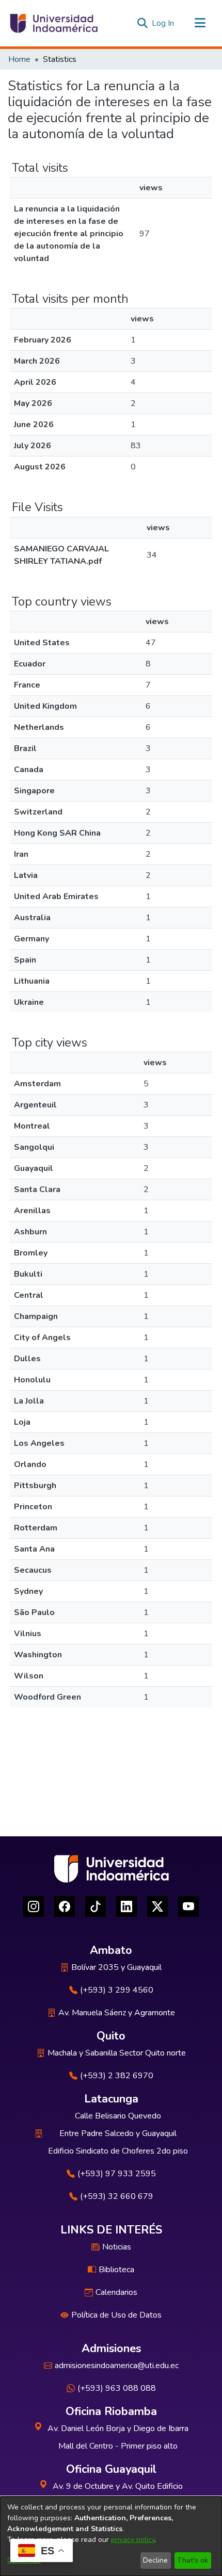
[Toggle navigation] (200, 23)
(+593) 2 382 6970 (117, 2076)
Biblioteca (116, 2270)
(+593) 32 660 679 (117, 2196)
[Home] (53, 23)
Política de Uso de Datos (116, 2315)
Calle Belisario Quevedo (118, 2116)
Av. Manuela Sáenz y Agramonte (117, 2013)
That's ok (193, 2560)
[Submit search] (142, 23)
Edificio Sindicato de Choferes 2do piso (118, 2151)
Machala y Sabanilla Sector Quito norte (117, 2053)
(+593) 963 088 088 (117, 2388)
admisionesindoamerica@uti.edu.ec (117, 2366)
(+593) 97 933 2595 (117, 2174)
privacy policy (133, 2540)
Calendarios (116, 2292)
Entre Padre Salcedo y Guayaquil (118, 2133)
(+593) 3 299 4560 (117, 1990)
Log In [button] (163, 23)
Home (19, 59)
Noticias (117, 2247)
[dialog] (111, 2536)
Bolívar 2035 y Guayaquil (116, 1967)
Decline (155, 2560)
